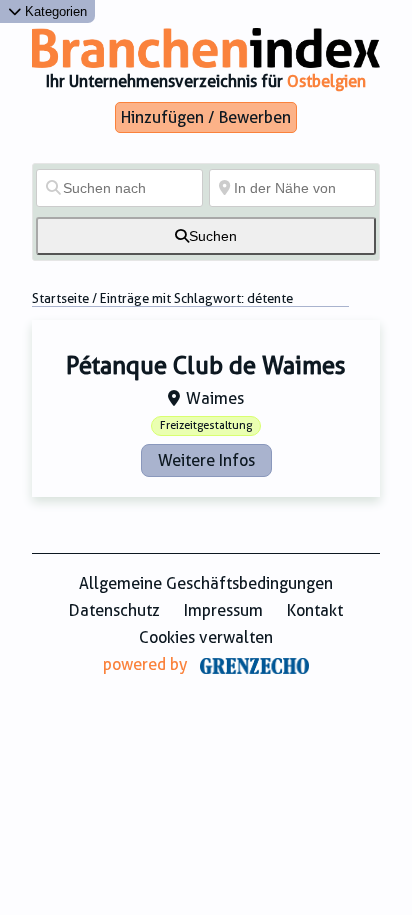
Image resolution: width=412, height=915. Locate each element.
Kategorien (54, 11)
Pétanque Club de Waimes (206, 366)
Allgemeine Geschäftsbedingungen (206, 583)
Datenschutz (114, 610)
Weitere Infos (206, 460)
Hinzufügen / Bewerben (206, 117)
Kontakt (315, 610)
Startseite (60, 298)
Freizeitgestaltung (206, 425)
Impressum (223, 610)
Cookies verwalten (206, 637)
